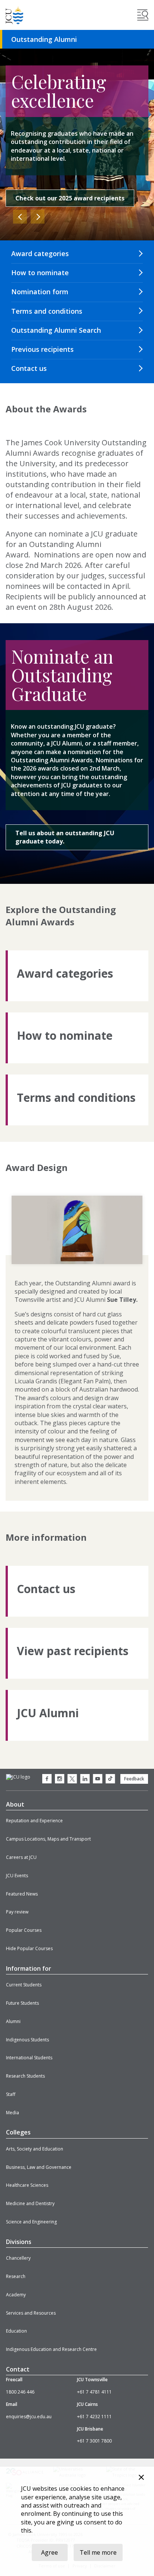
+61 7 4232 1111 (94, 2417)
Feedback (134, 1779)
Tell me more (98, 2552)
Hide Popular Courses (29, 1948)
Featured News (22, 1894)
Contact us (29, 368)
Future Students (22, 2003)
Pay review (17, 1912)
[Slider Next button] (38, 217)
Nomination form (40, 292)
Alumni (13, 2021)
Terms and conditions (47, 311)
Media (13, 2113)
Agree (50, 2552)
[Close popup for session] (141, 2478)
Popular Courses (24, 1930)
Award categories (40, 253)
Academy (16, 2295)
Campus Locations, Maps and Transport (48, 1839)
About (15, 1804)
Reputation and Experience (34, 1821)
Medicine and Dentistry (30, 2203)
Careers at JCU (21, 1857)
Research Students (25, 2076)
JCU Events (17, 1876)
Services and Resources (31, 2313)
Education (16, 2331)
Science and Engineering (31, 2222)
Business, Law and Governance (39, 2167)
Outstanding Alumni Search (56, 330)
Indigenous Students (27, 2040)
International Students (29, 2058)
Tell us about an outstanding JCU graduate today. (65, 837)
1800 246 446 (20, 2392)
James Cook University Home (15, 15)
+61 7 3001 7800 (94, 2441)
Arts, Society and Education (35, 2149)
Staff (11, 2094)
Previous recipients (42, 349)
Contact (18, 2369)
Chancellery (18, 2258)
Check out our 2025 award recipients (70, 198)
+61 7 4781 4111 (94, 2392)
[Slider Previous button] (20, 217)
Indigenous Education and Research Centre (51, 2349)
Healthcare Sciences (27, 2185)
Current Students (24, 1985)
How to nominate (40, 273)
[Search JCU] (143, 15)
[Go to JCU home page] (18, 1777)
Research (16, 2276)
